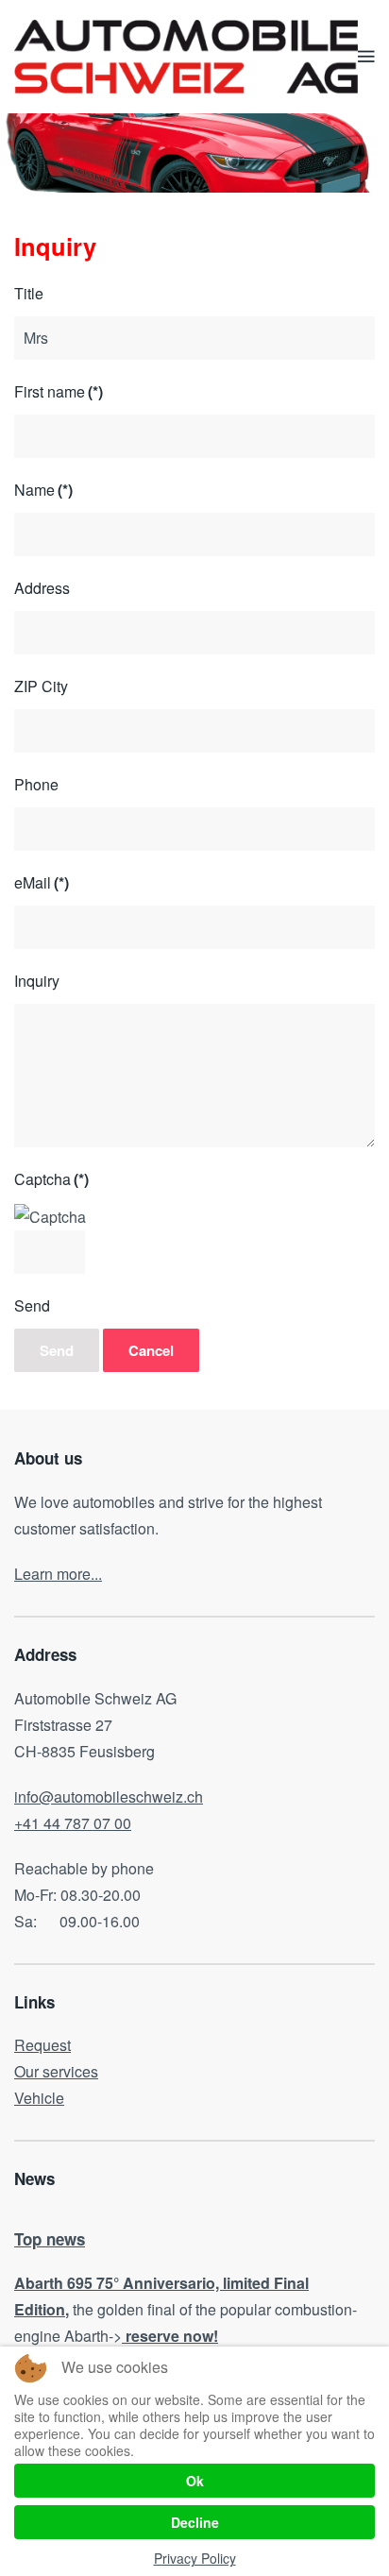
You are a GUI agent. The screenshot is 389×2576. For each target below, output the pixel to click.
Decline (195, 2522)
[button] (366, 57)
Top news (50, 2239)
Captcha (51, 1179)
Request (42, 2045)
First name (59, 391)
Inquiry (37, 981)
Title (29, 293)
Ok (195, 2481)
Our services (56, 2071)
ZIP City (41, 686)
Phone (36, 784)
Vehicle (39, 2098)
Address (42, 588)
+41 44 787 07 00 (73, 1823)
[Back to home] (186, 57)
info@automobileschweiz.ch (109, 1796)
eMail (42, 882)
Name (43, 490)
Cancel (151, 1350)
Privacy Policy (195, 2558)
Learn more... (58, 1574)
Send (32, 1305)
